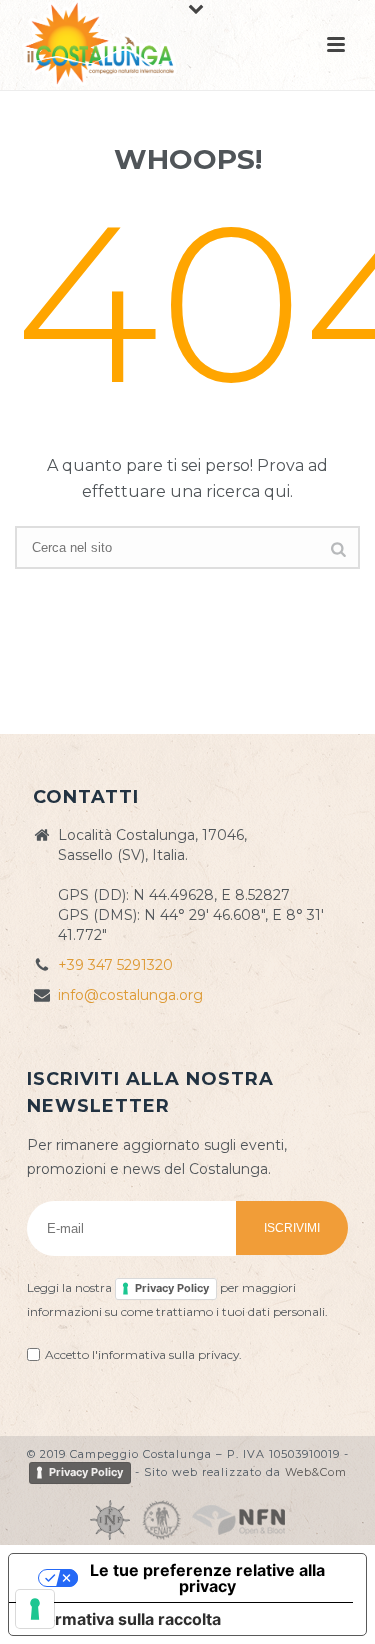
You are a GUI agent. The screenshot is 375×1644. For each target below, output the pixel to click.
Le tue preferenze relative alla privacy (207, 1578)
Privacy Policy (172, 1288)
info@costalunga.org (130, 995)
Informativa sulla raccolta (123, 1619)
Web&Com (316, 1472)
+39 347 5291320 (115, 965)
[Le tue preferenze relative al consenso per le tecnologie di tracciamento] (35, 1609)
